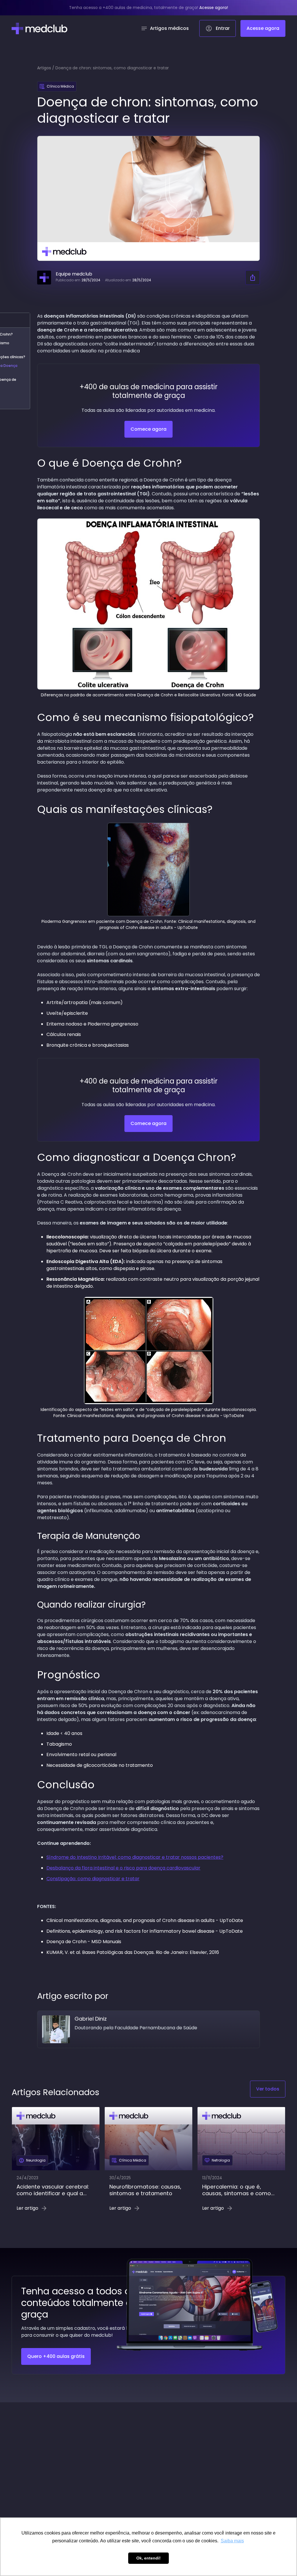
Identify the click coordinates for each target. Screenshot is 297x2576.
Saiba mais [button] (232, 2541)
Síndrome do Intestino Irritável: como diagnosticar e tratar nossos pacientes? (135, 1857)
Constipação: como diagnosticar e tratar (93, 1879)
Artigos (44, 68)
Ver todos (268, 2089)
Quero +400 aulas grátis (56, 2356)
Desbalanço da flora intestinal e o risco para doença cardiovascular (123, 1868)
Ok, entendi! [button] (148, 2558)
